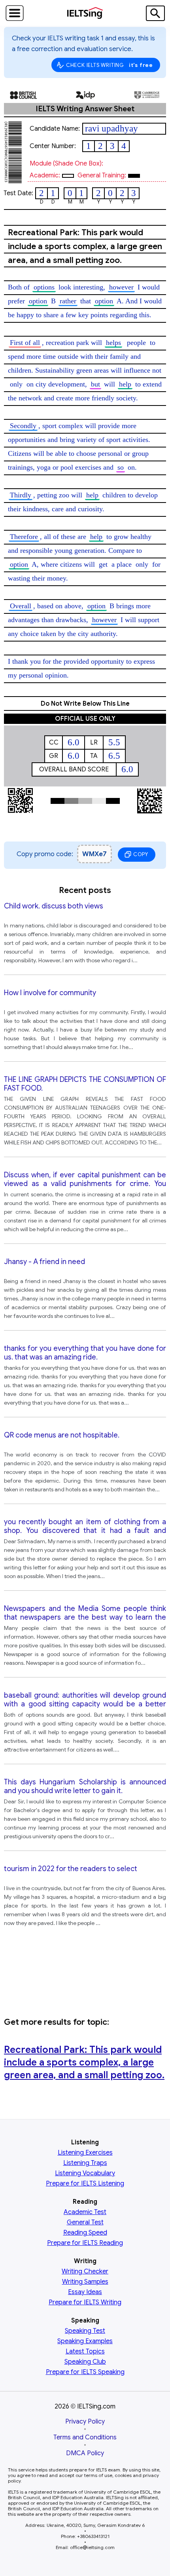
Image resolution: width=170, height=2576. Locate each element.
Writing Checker (85, 2271)
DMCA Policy (85, 2453)
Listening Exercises (85, 2153)
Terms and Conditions (85, 2437)
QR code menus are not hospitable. (62, 1435)
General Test (85, 2222)
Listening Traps (85, 2163)
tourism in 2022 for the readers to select (71, 1869)
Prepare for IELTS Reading (85, 2243)
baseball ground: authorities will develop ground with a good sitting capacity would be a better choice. (85, 1700)
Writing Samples (85, 2282)
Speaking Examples (85, 2341)
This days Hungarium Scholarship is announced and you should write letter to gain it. (85, 1786)
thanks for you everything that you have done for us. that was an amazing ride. (85, 1353)
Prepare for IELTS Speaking (85, 2372)
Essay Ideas (85, 2292)
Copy (141, 854)
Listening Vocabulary (85, 2173)
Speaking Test (85, 2331)
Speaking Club (85, 2362)
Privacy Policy (85, 2422)
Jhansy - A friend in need (44, 1262)
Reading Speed (85, 2233)
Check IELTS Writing (110, 65)
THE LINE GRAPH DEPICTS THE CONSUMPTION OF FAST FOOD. (85, 1084)
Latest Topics (85, 2351)
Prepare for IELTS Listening (85, 2184)
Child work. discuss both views (54, 906)
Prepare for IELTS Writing (85, 2302)
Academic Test (85, 2212)
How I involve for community (50, 993)
